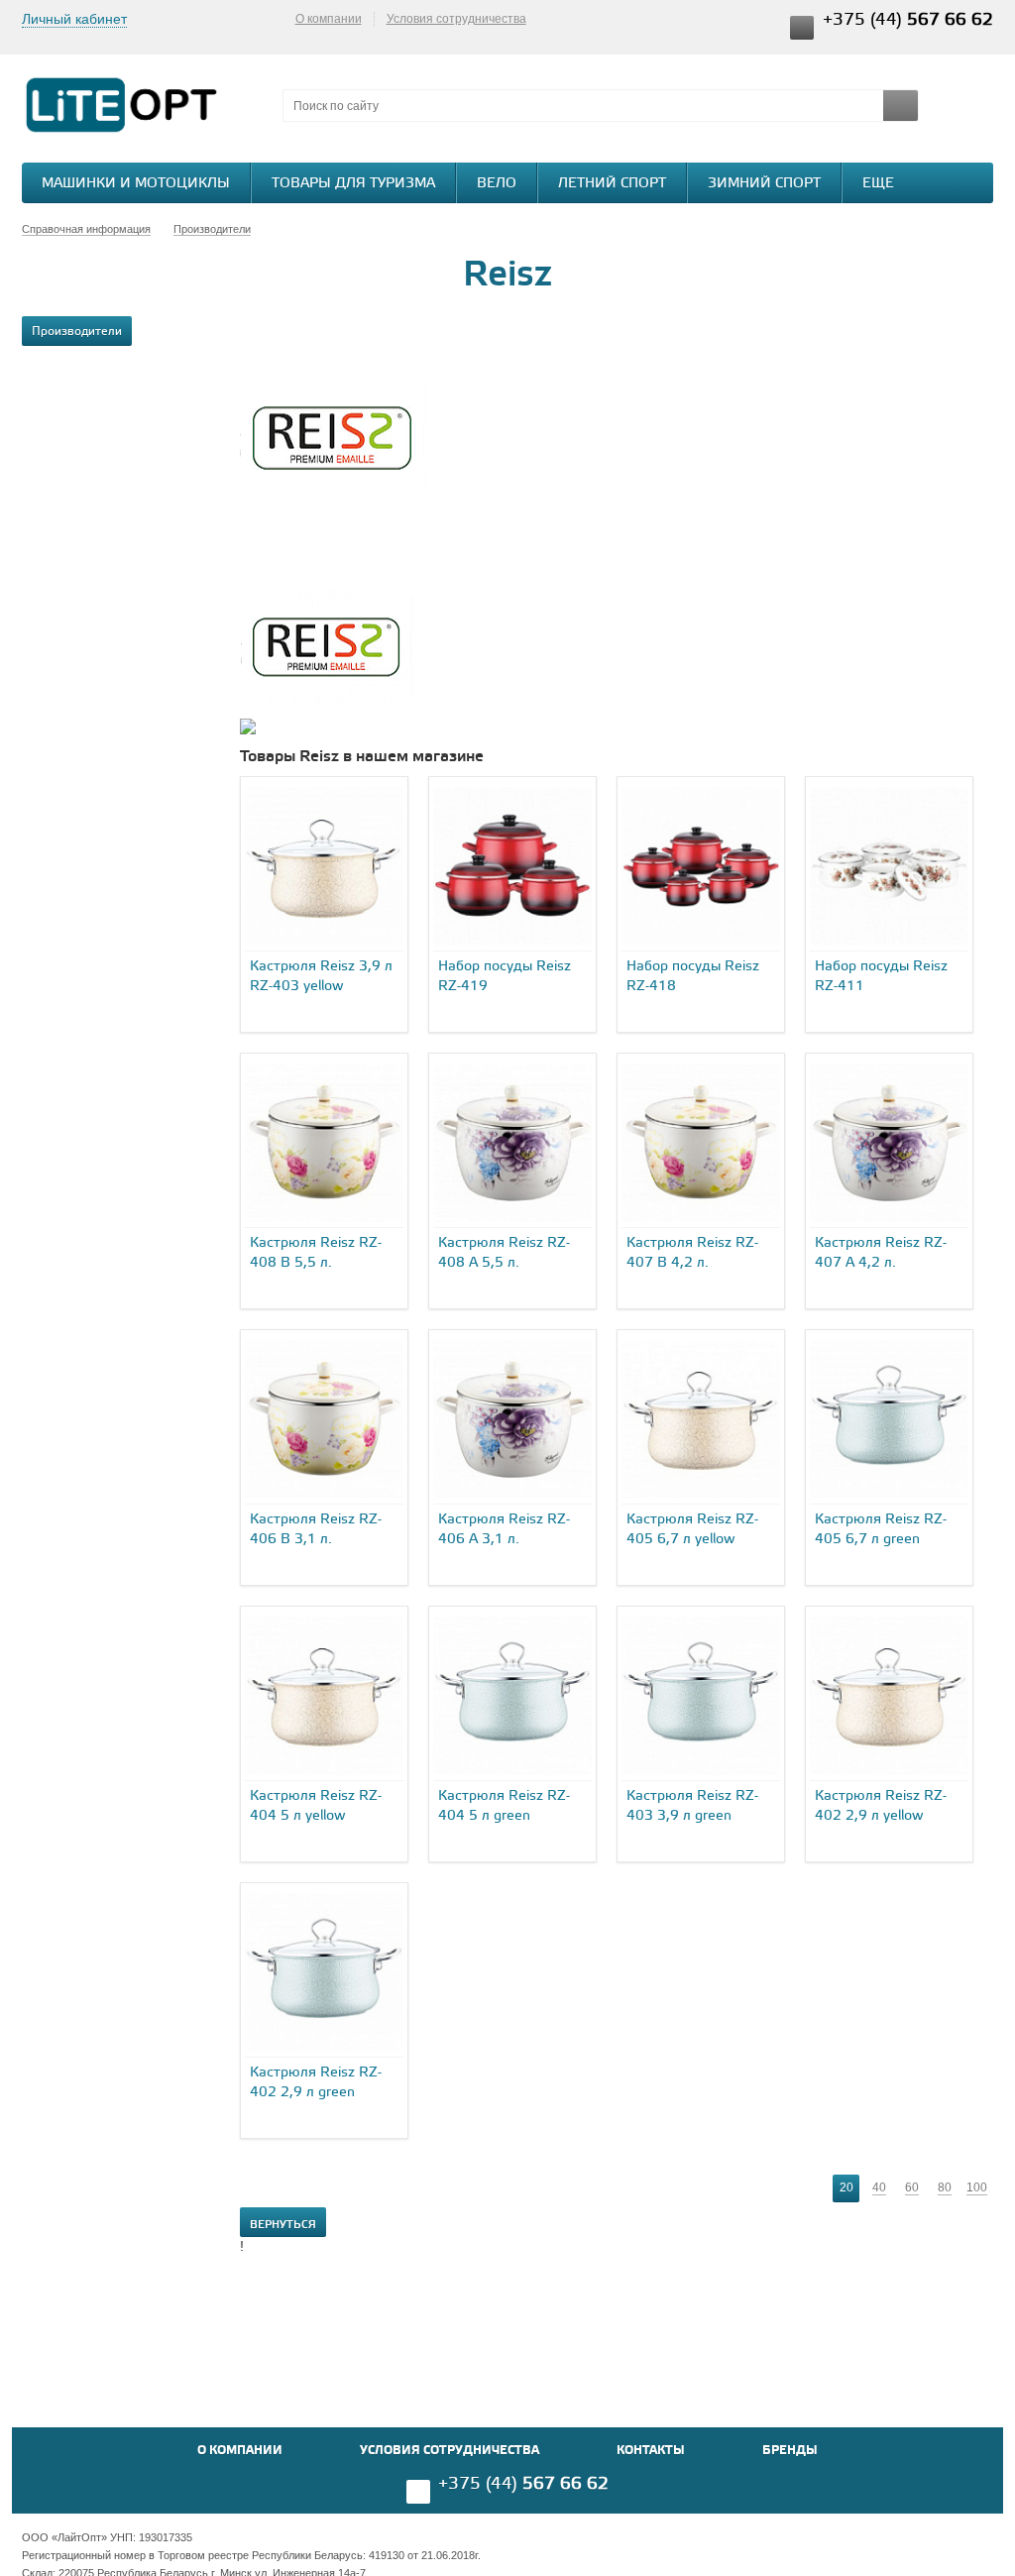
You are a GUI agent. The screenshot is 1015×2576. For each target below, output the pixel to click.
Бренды (790, 2451)
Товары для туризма (353, 184)
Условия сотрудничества (456, 19)
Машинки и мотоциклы (136, 184)
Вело (497, 184)
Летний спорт (612, 184)
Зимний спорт (764, 184)
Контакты (651, 2451)
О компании (329, 19)
